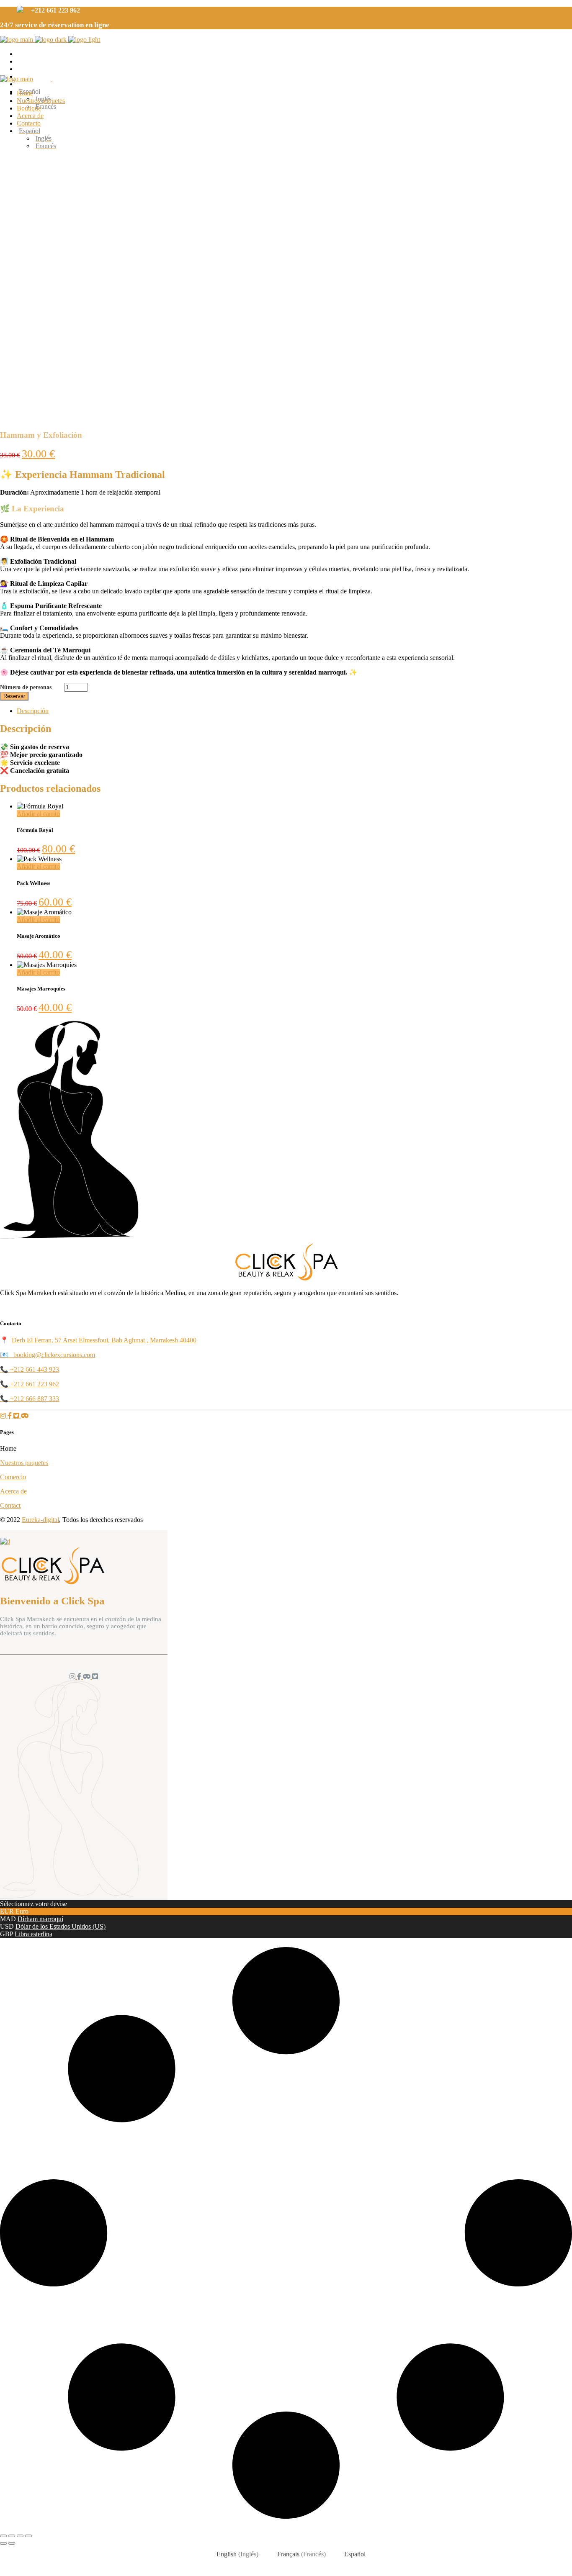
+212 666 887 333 (35, 1399)
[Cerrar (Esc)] (28, 2536)
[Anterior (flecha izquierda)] (3, 2543)
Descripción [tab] (33, 711)
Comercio (13, 1477)
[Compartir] (20, 2536)
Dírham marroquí (40, 1919)
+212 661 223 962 (35, 1384)
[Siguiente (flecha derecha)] (12, 2543)
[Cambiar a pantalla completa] (12, 2536)
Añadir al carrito (38, 814)
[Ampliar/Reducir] (3, 2536)
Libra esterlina (33, 1934)
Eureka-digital (40, 1520)
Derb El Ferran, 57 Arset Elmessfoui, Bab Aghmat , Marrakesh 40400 (104, 1340)
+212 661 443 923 (35, 1369)
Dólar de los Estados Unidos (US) (61, 1926)
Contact (10, 1505)
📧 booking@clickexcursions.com (48, 1355)
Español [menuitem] (355, 2554)
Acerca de (13, 1491)
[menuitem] (294, 131)
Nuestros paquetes (24, 1463)
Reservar (14, 696)
